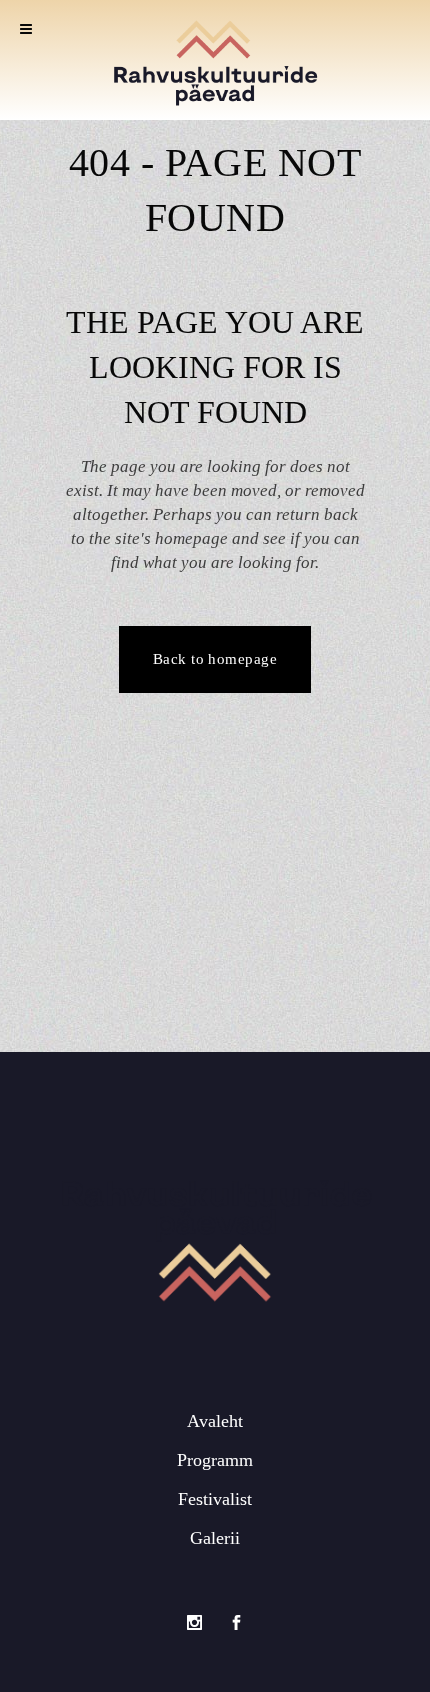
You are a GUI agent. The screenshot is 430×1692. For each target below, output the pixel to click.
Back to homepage (215, 659)
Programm (215, 1460)
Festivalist (215, 1499)
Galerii (215, 1538)
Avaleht (215, 1421)
